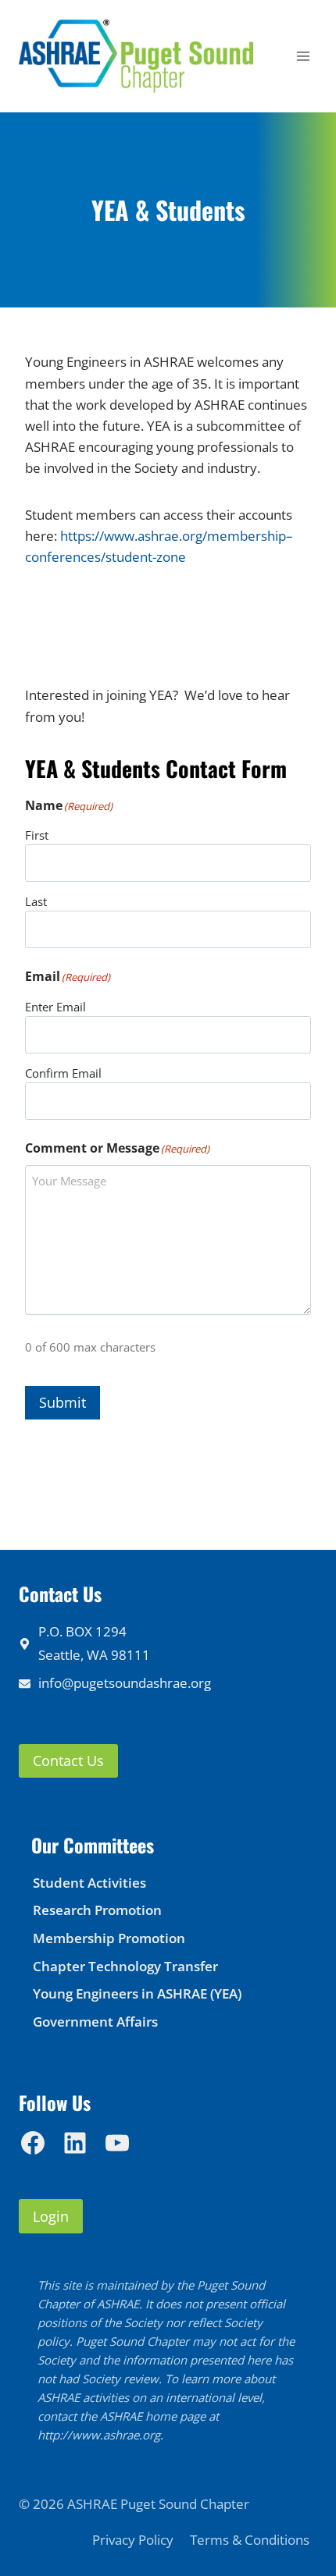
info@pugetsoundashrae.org (125, 1683)
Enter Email (55, 1007)
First (37, 835)
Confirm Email (63, 1073)
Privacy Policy (133, 2540)
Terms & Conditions (250, 2540)
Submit (63, 1402)
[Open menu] (303, 57)
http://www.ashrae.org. (100, 2435)
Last (36, 901)
